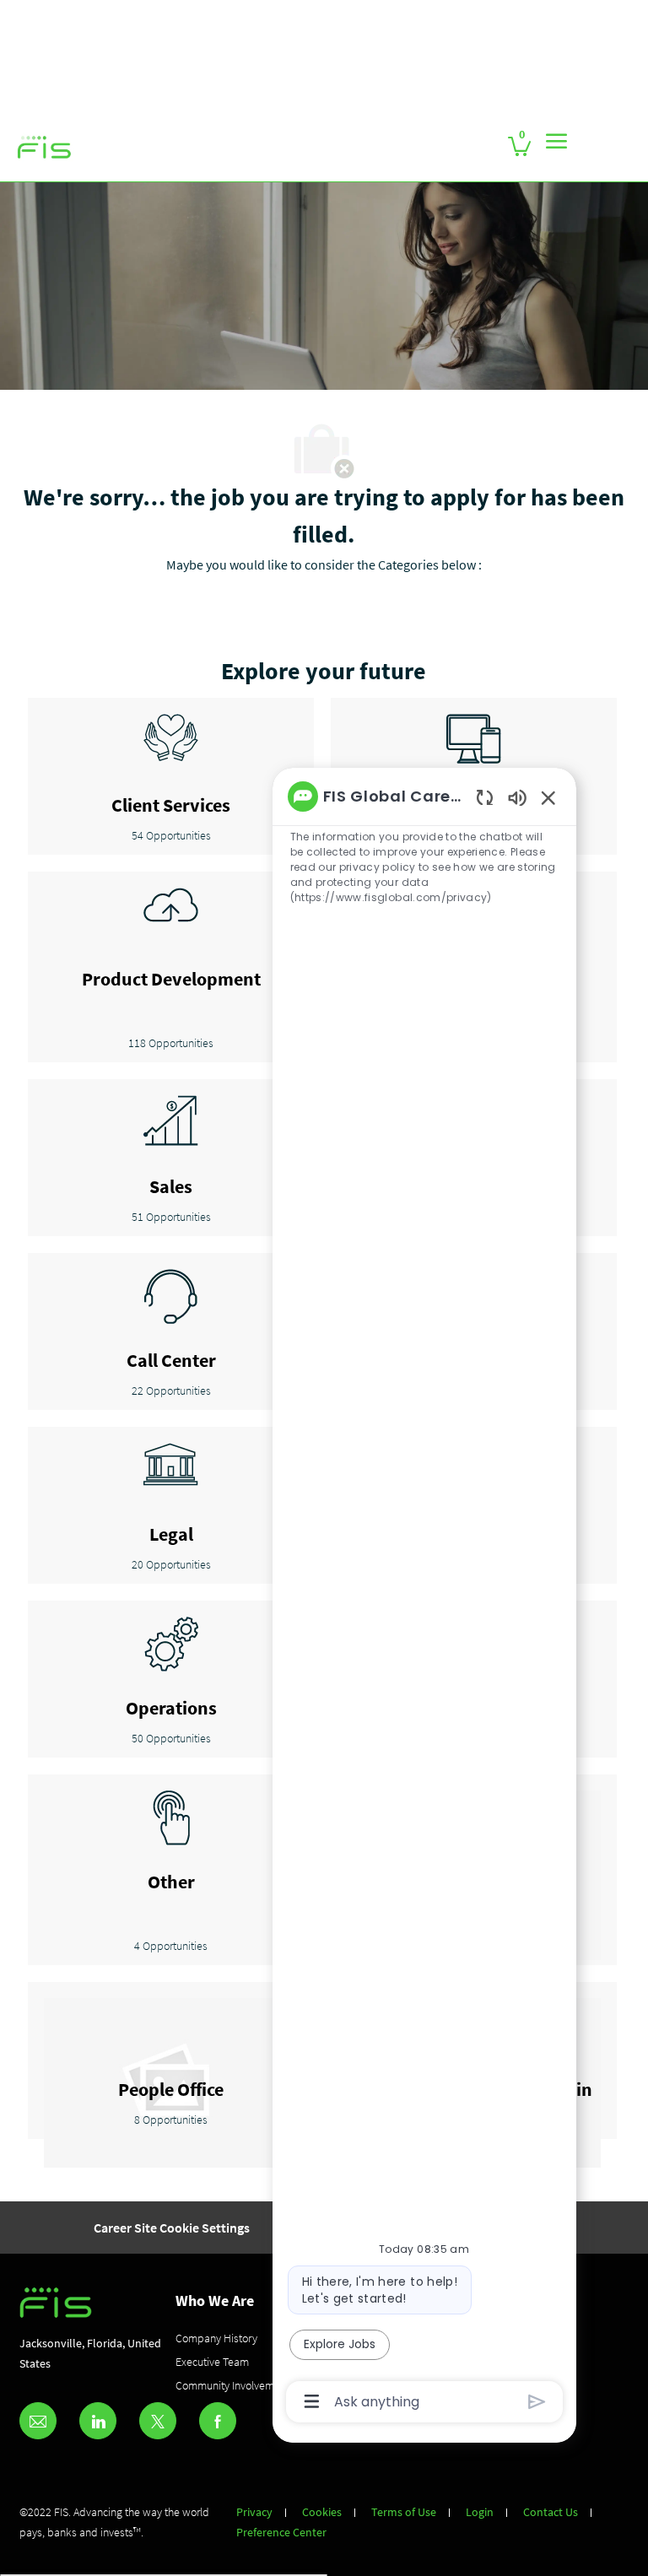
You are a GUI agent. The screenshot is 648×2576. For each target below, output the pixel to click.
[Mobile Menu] (556, 141)
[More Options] (312, 2401)
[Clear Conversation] (485, 797)
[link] (45, 148)
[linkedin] (98, 2421)
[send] (537, 2402)
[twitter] (158, 2421)
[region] (424, 1597)
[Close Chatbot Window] (548, 797)
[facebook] (218, 2421)
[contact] (38, 2421)
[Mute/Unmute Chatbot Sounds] (517, 797)
